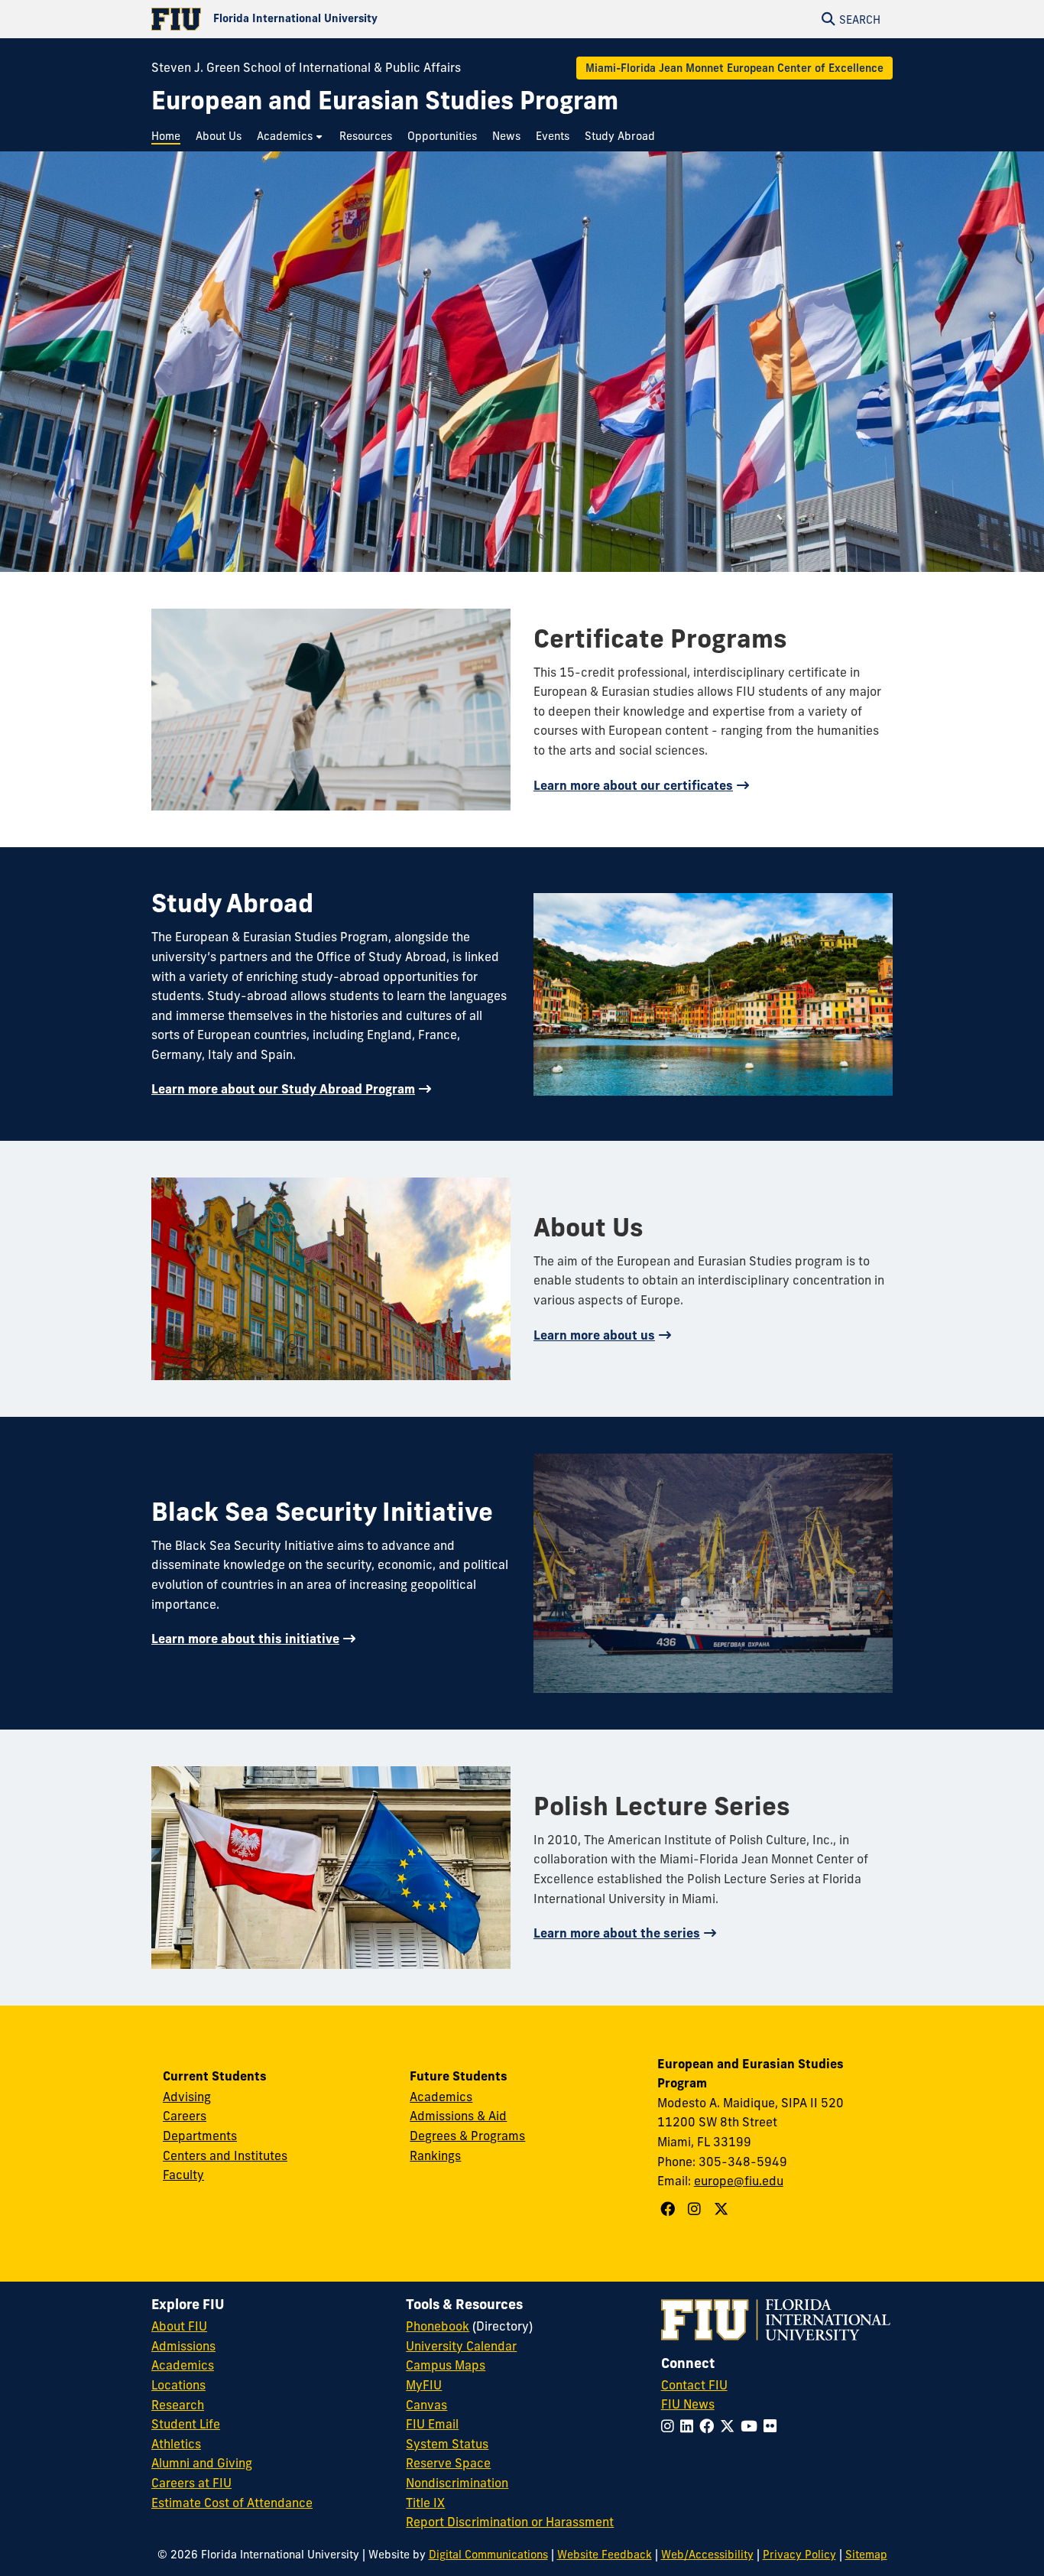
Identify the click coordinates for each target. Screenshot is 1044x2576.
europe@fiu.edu (739, 2181)
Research (178, 2405)
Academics (441, 2097)
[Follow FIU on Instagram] (671, 2426)
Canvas (426, 2405)
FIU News (688, 2404)
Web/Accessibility (707, 2555)
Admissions (183, 2346)
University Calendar (461, 2346)
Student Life (186, 2424)
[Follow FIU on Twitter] (730, 2426)
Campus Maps (446, 2365)
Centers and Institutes (225, 2155)
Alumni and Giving (202, 2463)
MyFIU (424, 2385)
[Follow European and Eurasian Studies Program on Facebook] (670, 2209)
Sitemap (866, 2555)
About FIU (179, 2326)
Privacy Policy (799, 2555)
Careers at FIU (191, 2483)
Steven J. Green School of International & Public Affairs (306, 67)
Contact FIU (694, 2385)
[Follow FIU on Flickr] (773, 2426)
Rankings (435, 2155)
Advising (187, 2097)
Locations (178, 2385)
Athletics (176, 2444)
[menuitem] (170, 136)
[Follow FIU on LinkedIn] (690, 2426)
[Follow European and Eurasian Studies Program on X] (723, 2209)
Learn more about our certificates (633, 785)
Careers (185, 2116)
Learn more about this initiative (245, 1639)
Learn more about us (594, 1335)
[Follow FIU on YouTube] (752, 2426)
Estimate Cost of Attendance (232, 2503)
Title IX (425, 2503)
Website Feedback (605, 2555)
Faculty (183, 2175)
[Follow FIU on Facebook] (710, 2426)
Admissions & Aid (458, 2116)
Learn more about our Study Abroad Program (283, 1089)
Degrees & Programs (467, 2136)
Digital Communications (488, 2555)
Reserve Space (448, 2463)
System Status (447, 2444)
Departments (200, 2136)
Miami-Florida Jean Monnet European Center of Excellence (734, 68)
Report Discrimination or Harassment (510, 2522)
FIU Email (432, 2424)
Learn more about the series (617, 1933)
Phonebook (438, 2326)
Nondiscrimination (457, 2483)
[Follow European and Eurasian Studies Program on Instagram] (696, 2209)
